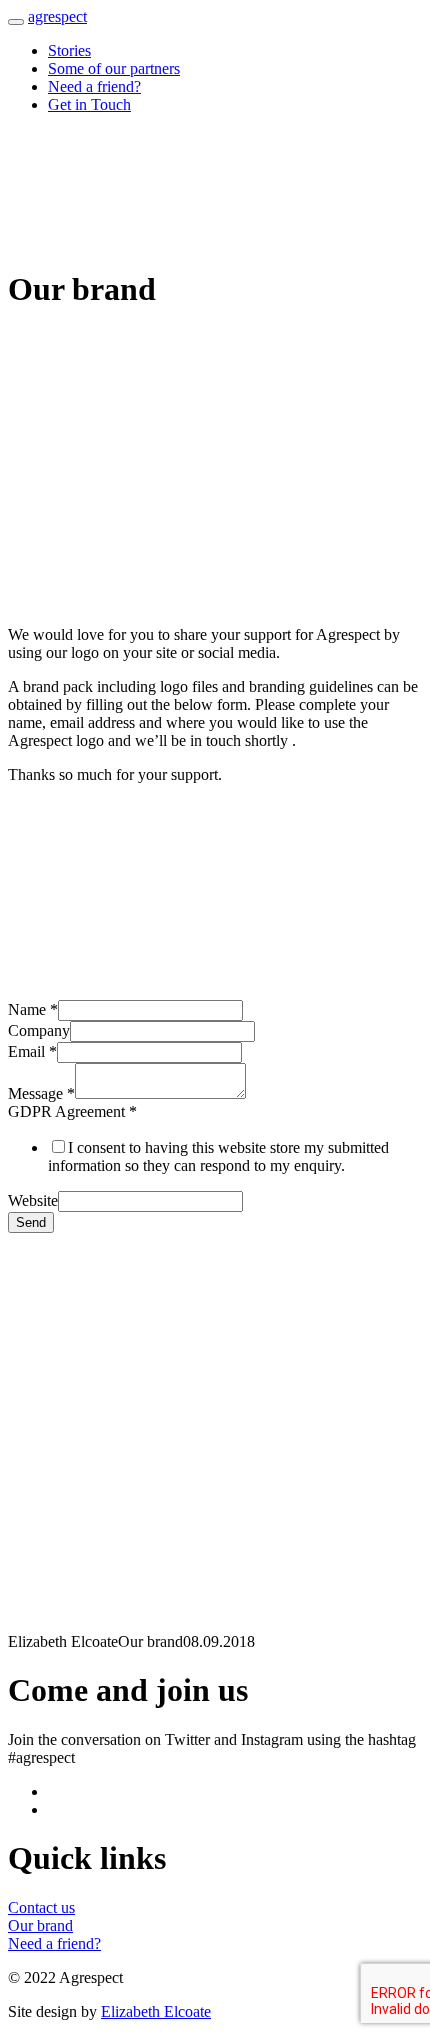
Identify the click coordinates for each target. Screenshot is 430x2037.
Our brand (40, 1925)
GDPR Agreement (72, 1111)
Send (31, 1222)
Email (32, 1051)
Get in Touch (89, 104)
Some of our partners (114, 68)
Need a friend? (94, 86)
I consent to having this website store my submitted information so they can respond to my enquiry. (218, 1156)
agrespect (57, 16)
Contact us (41, 1907)
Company (39, 1030)
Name (33, 1009)
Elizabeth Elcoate (156, 2011)
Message (41, 1093)
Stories (69, 50)
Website (33, 1200)
